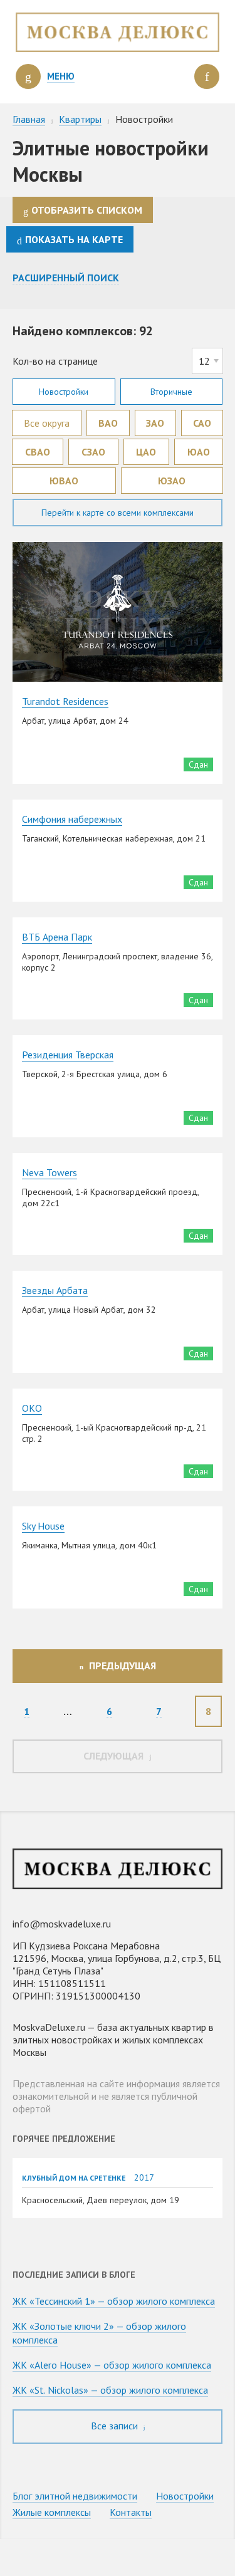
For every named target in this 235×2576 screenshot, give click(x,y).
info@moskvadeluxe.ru (62, 1924)
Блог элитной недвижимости (75, 2496)
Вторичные (171, 392)
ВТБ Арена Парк (57, 937)
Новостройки (64, 392)
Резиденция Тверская (68, 1055)
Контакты (131, 2512)
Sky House (43, 1526)
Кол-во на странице (55, 361)
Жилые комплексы (52, 2512)
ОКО (32, 1408)
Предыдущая (123, 1666)
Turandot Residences (65, 701)
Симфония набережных (72, 819)
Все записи (116, 2426)
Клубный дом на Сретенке (74, 2178)
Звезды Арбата (55, 1290)
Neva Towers (50, 1172)
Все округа (47, 423)
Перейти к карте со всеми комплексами (118, 513)
